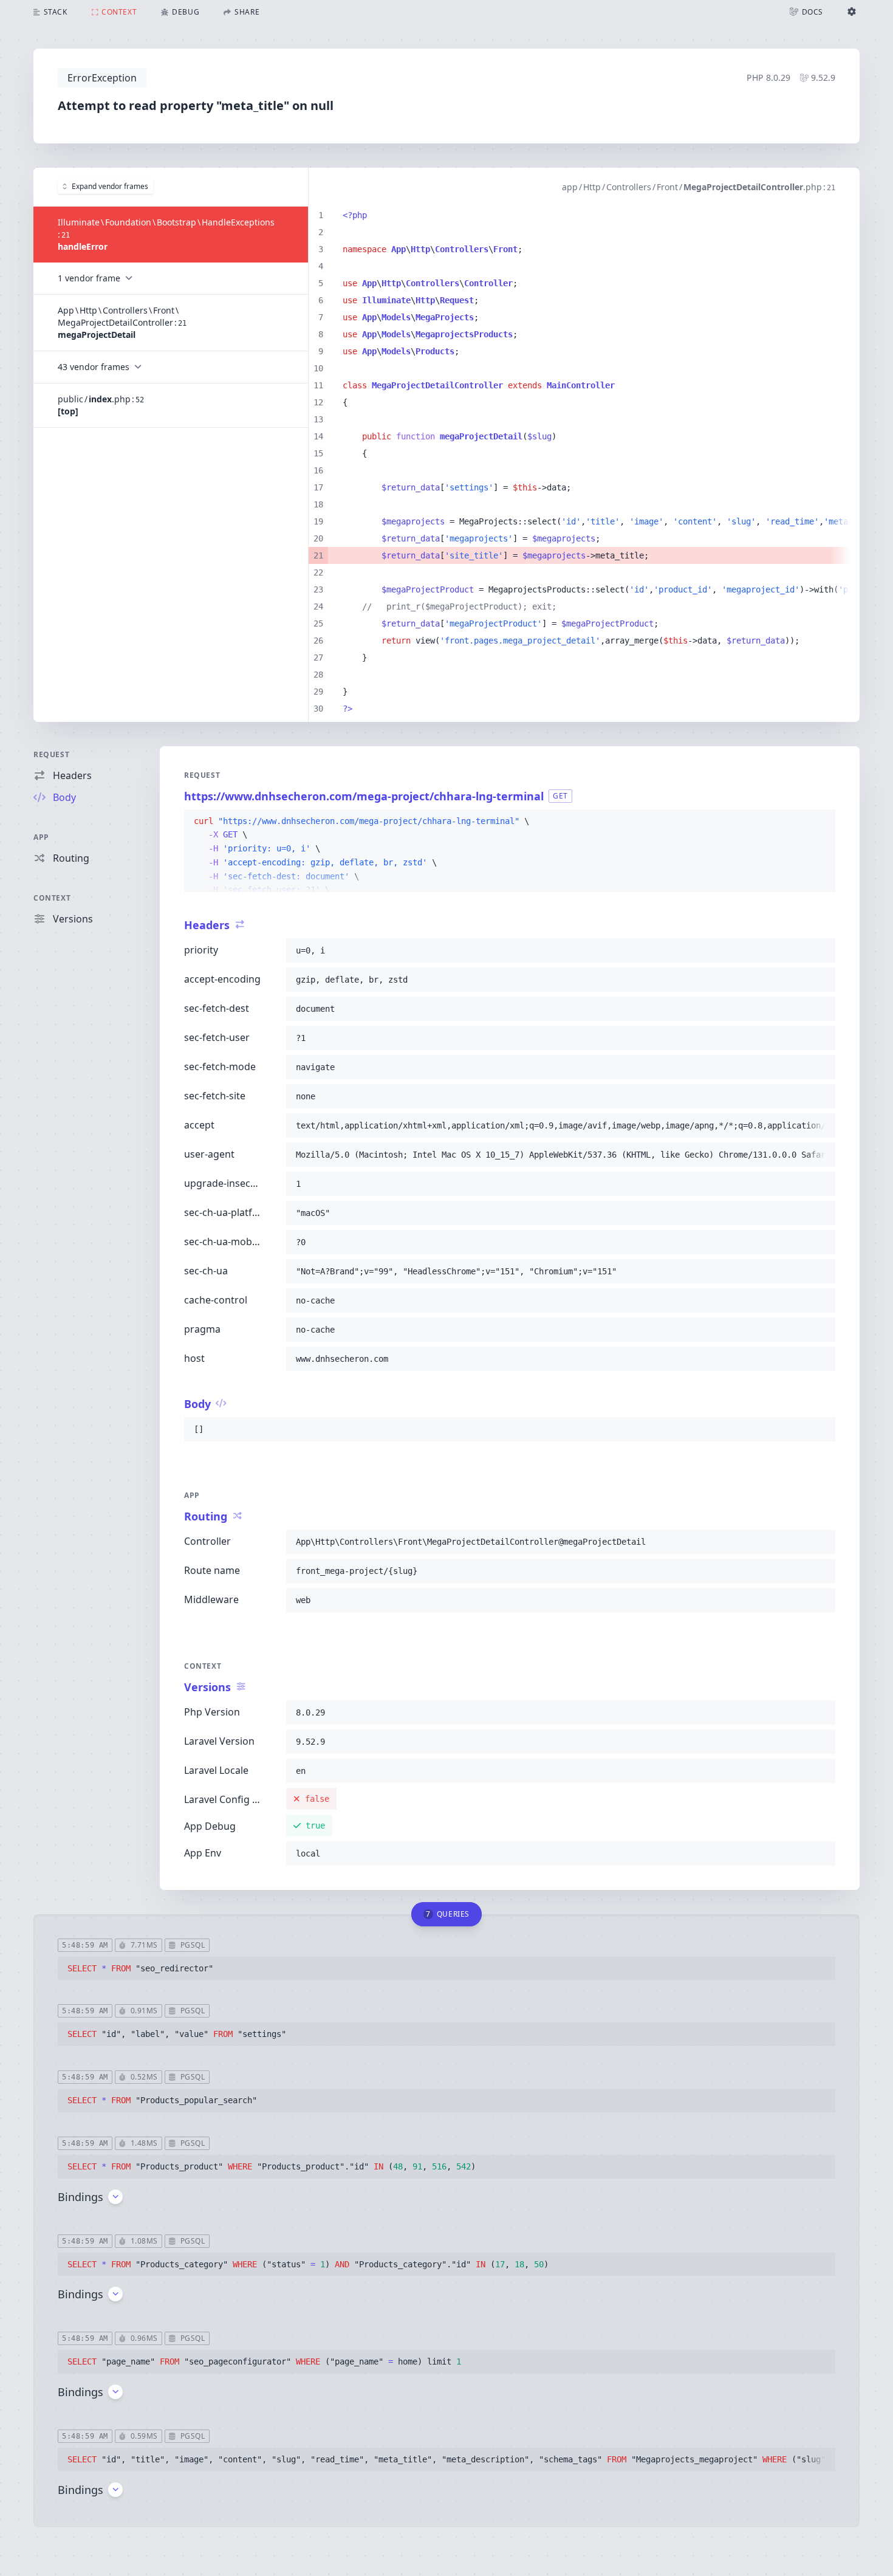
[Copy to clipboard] (821, 822)
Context (52, 898)
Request (51, 754)
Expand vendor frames (110, 186)
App (41, 837)
